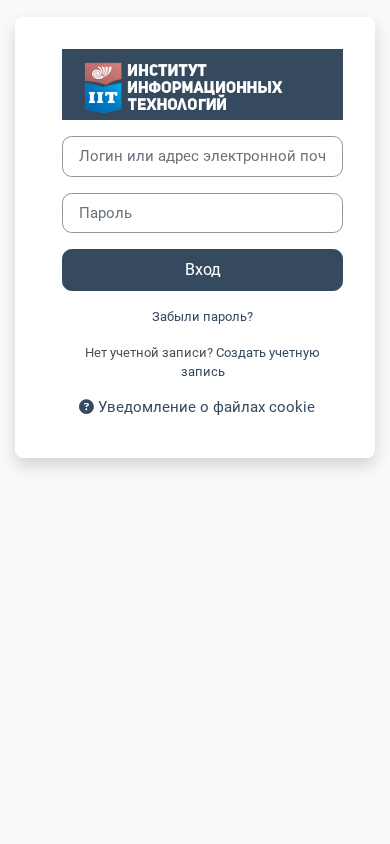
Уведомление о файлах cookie (204, 407)
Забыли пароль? (202, 316)
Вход (203, 269)
